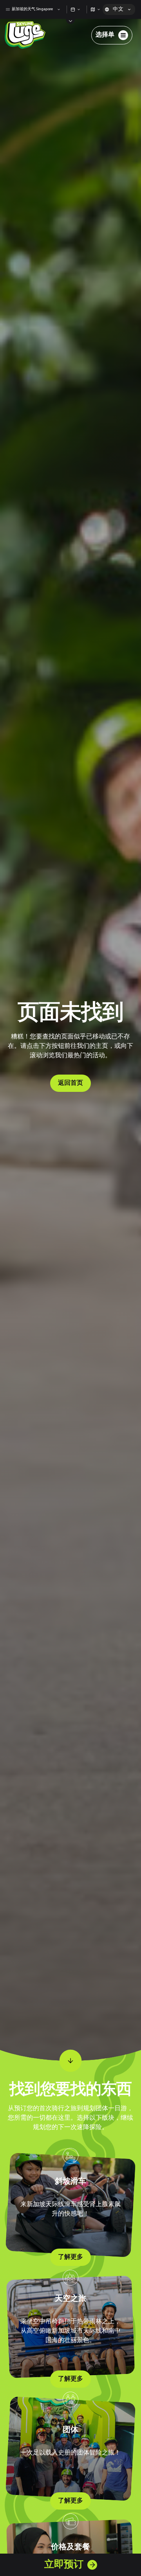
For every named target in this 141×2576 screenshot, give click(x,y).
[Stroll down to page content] (70, 2061)
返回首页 (70, 1083)
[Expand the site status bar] (71, 21)
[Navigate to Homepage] (25, 35)
